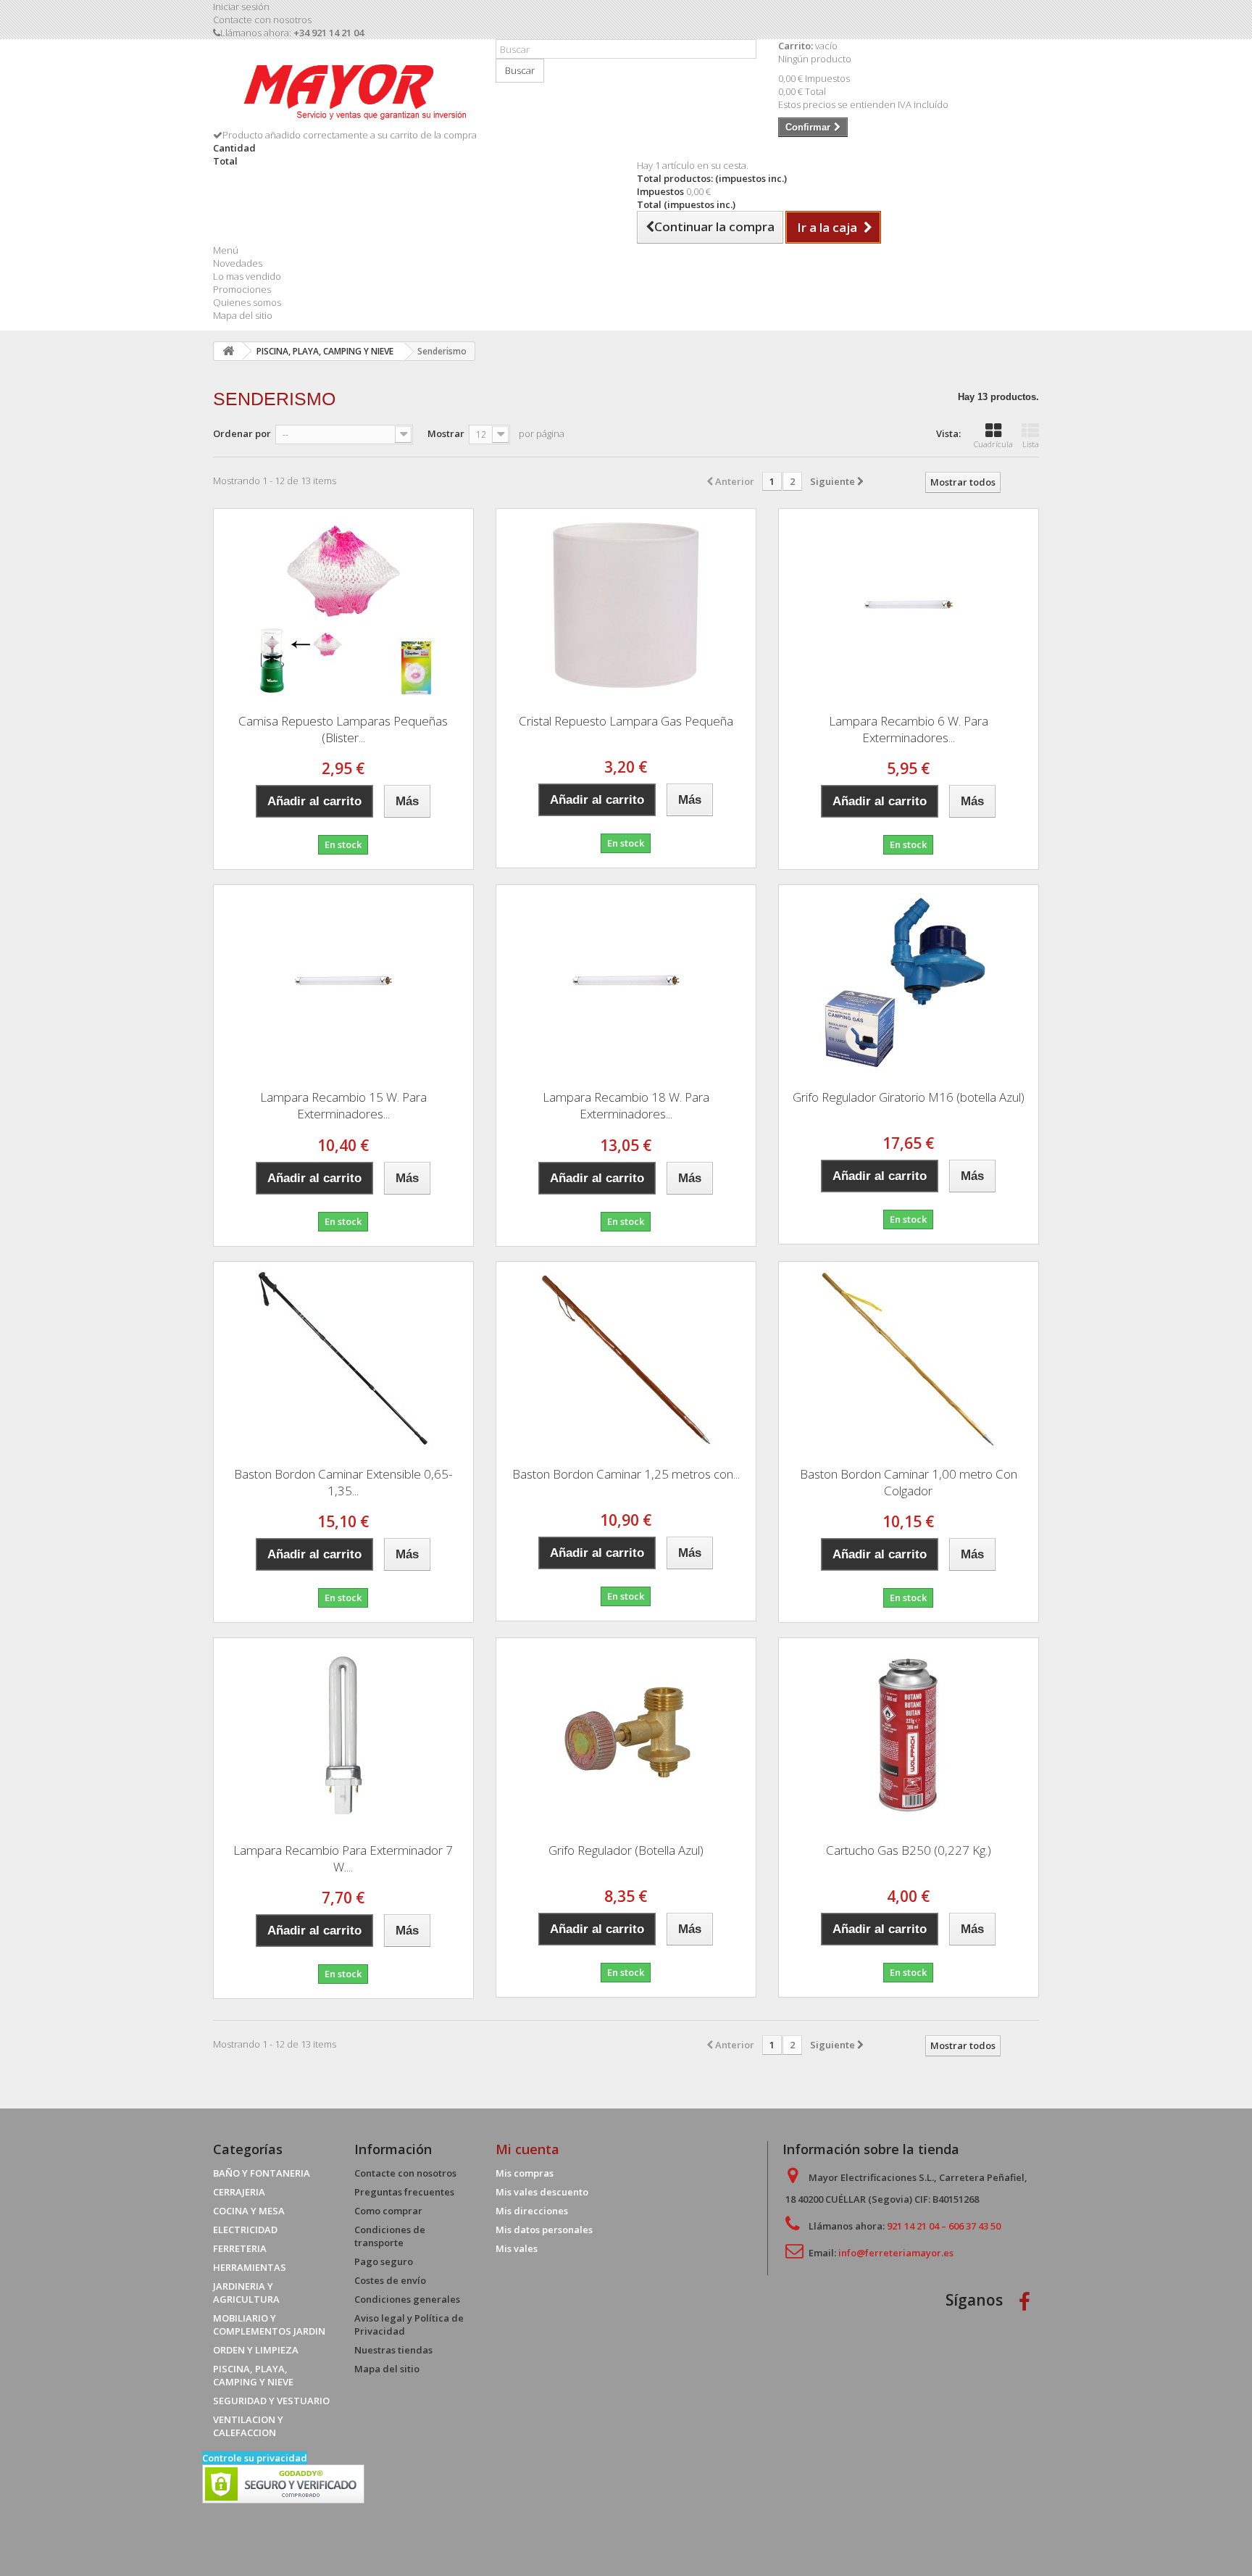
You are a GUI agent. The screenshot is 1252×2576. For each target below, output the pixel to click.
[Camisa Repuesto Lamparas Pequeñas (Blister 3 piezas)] (343, 606)
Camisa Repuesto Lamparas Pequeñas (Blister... (343, 729)
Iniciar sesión (241, 7)
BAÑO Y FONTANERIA (262, 2173)
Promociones (242, 289)
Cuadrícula (993, 444)
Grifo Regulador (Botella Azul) (626, 1850)
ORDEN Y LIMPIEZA (256, 2350)
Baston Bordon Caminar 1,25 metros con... (626, 1474)
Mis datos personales (544, 2230)
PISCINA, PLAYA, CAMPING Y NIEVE (253, 2375)
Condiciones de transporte (390, 2236)
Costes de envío (390, 2280)
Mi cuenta (527, 2149)
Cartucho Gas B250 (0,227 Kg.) (909, 1850)
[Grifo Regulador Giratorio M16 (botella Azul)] (909, 982)
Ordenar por (242, 433)
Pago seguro (384, 2261)
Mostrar (446, 433)
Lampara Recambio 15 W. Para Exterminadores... (343, 1105)
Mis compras (525, 2173)
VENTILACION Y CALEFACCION (248, 2426)
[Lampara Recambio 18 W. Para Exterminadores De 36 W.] (626, 982)
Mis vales (517, 2248)
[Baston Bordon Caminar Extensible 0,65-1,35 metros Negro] (343, 1359)
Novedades (238, 263)
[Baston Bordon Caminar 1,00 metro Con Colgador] (909, 1359)
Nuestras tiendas (393, 2350)
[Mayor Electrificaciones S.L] (343, 89)
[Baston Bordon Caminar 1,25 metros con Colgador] (626, 1359)
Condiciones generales (407, 2299)
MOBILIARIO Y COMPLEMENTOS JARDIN (269, 2324)
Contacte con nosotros (262, 20)
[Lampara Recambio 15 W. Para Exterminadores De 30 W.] (343, 982)
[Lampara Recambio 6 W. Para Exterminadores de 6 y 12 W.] (909, 606)
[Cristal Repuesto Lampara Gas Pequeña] (626, 606)
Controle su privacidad (255, 2458)
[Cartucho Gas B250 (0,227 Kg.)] (909, 1735)
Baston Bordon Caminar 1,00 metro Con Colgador (909, 1482)
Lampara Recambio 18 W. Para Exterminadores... (626, 1105)
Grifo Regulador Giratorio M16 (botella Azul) (909, 1097)
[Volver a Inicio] (228, 351)
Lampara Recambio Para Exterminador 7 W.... (343, 1858)
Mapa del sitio (243, 315)
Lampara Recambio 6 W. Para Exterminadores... (909, 729)
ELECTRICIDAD (245, 2230)
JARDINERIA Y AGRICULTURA (246, 2293)
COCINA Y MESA (249, 2211)
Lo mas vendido (247, 276)
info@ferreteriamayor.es (896, 2253)
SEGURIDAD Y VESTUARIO (271, 2401)
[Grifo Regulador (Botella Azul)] (626, 1735)
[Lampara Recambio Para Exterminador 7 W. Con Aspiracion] (343, 1735)
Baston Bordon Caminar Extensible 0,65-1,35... (343, 1482)
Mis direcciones (532, 2211)
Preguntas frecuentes (404, 2192)
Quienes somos (247, 302)
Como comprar (388, 2211)
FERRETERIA (240, 2248)
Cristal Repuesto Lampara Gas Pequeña (626, 721)
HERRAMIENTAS (250, 2267)
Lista (1031, 444)
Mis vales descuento (542, 2192)
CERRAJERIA (239, 2192)
